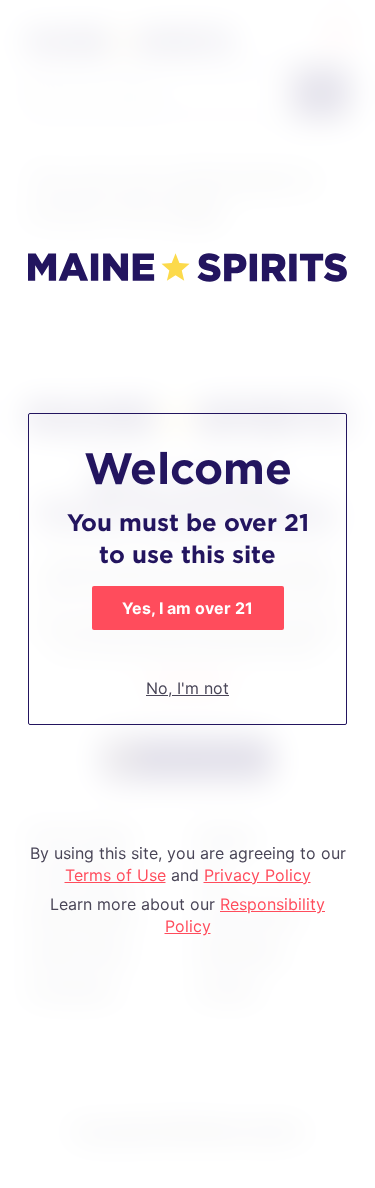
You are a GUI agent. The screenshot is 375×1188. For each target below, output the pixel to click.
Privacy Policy (257, 875)
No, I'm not (187, 688)
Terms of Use (115, 875)
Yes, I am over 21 (187, 608)
